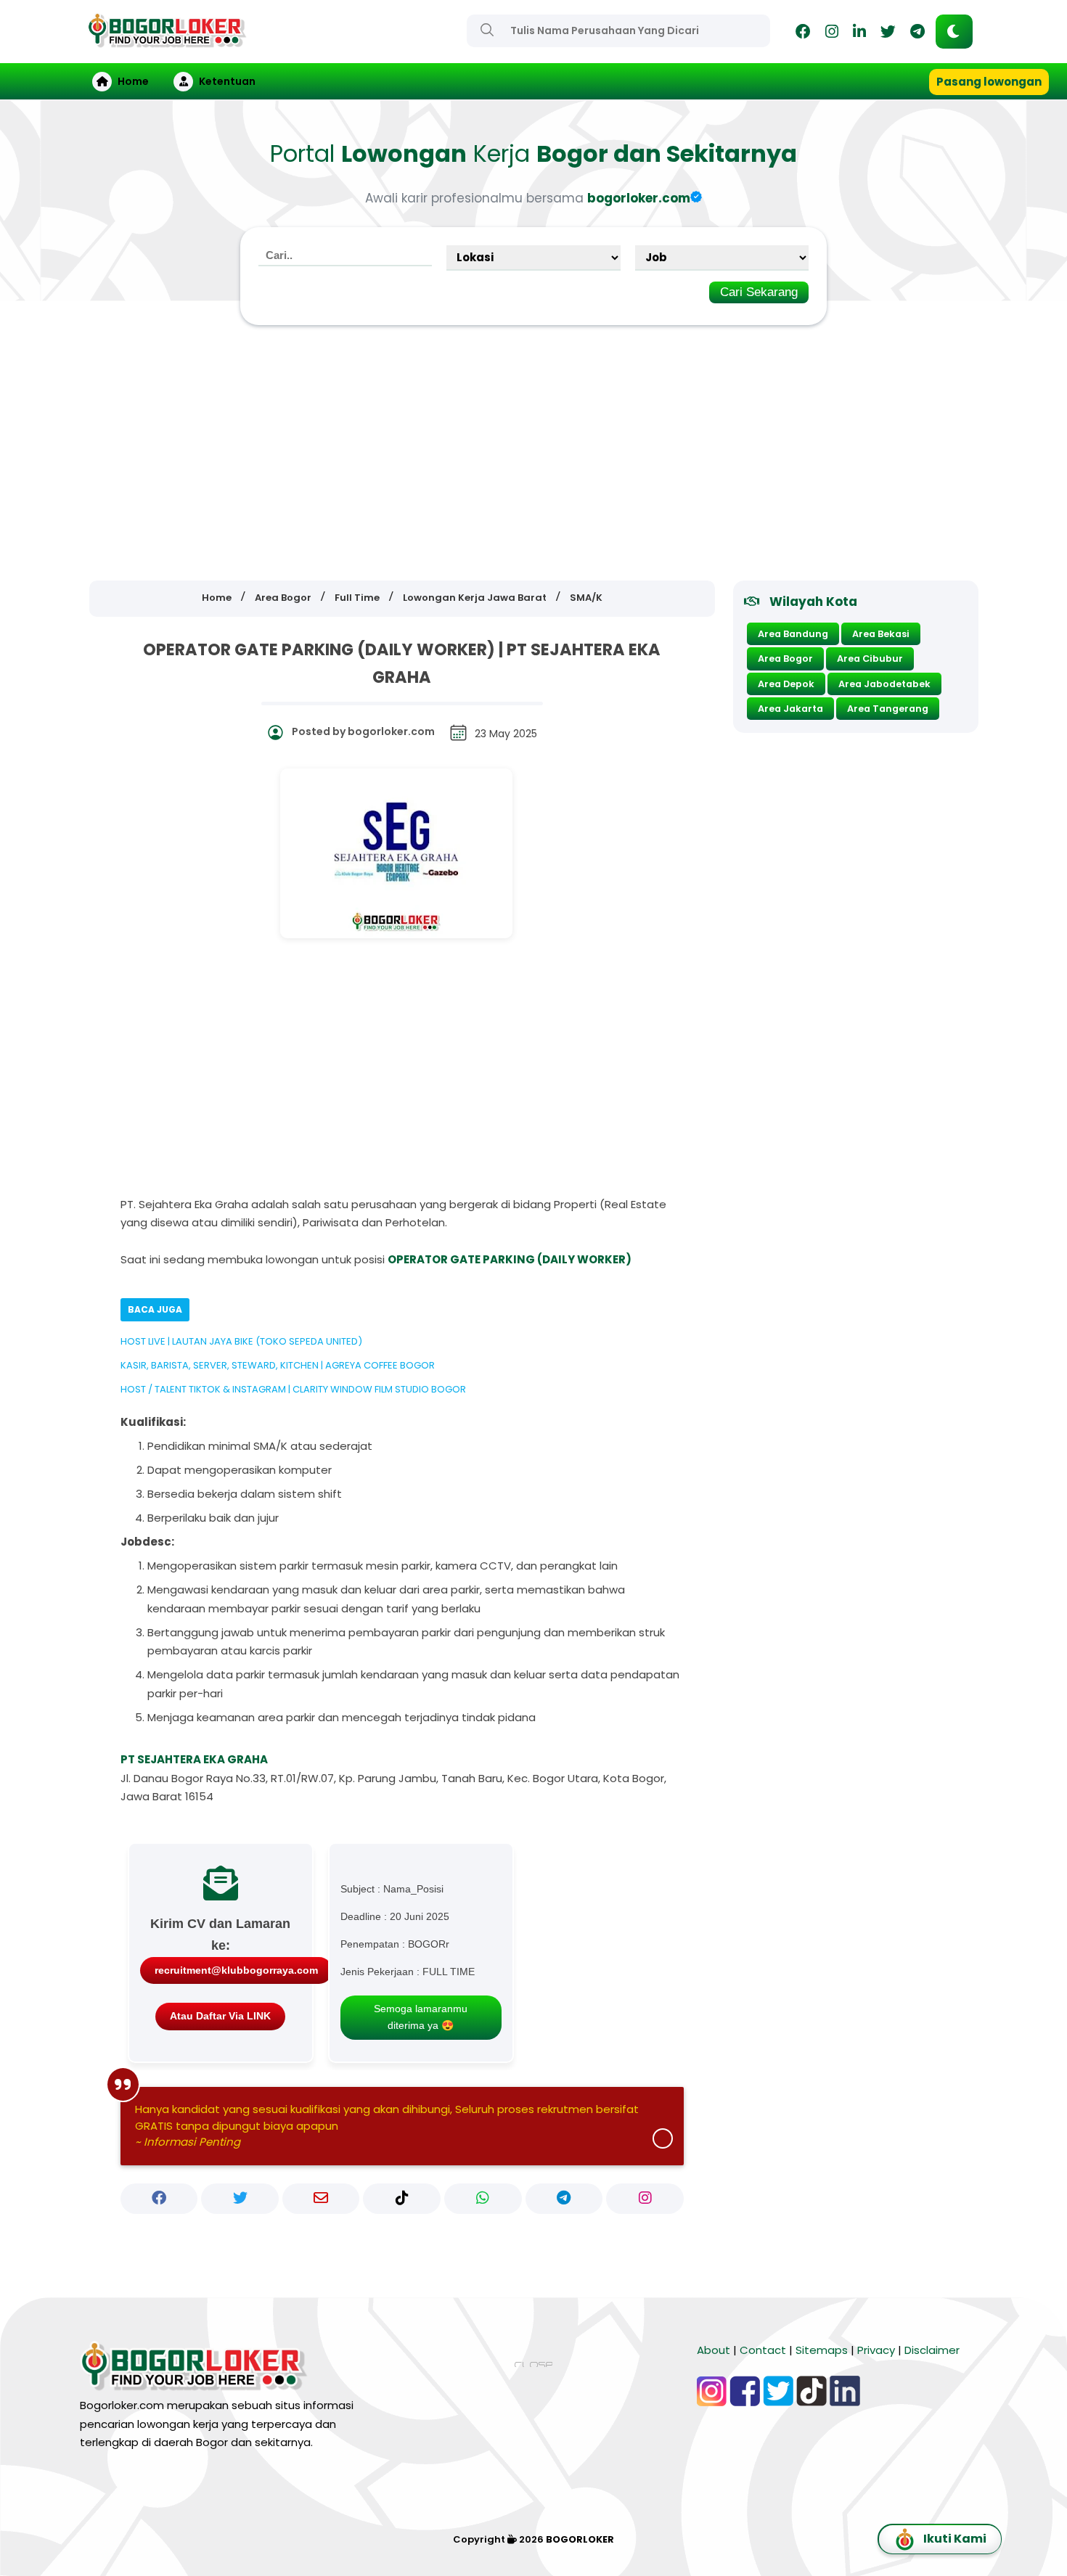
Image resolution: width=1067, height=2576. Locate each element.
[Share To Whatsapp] (483, 2199)
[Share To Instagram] (645, 2199)
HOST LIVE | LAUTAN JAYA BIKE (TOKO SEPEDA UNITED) (241, 1341)
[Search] (487, 30)
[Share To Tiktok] (402, 2199)
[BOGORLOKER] (167, 41)
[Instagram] (832, 34)
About (714, 2350)
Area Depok (786, 684)
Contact (763, 2350)
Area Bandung (793, 634)
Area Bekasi (881, 634)
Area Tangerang (888, 709)
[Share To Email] (321, 2199)
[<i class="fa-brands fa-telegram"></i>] (917, 34)
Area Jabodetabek (884, 684)
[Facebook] (803, 34)
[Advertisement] (533, 454)
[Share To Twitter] (240, 2199)
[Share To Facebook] (159, 2199)
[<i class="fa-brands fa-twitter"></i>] (888, 34)
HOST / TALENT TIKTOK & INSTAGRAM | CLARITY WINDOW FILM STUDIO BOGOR (293, 1389)
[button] (954, 32)
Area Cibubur (870, 659)
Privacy (876, 2350)
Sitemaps (822, 2350)
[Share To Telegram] (564, 2199)
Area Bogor (785, 659)
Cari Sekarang (759, 292)
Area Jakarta (790, 709)
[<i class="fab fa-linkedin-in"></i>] (859, 34)
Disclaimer (932, 2350)
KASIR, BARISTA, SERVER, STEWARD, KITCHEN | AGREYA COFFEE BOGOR (278, 1365)
